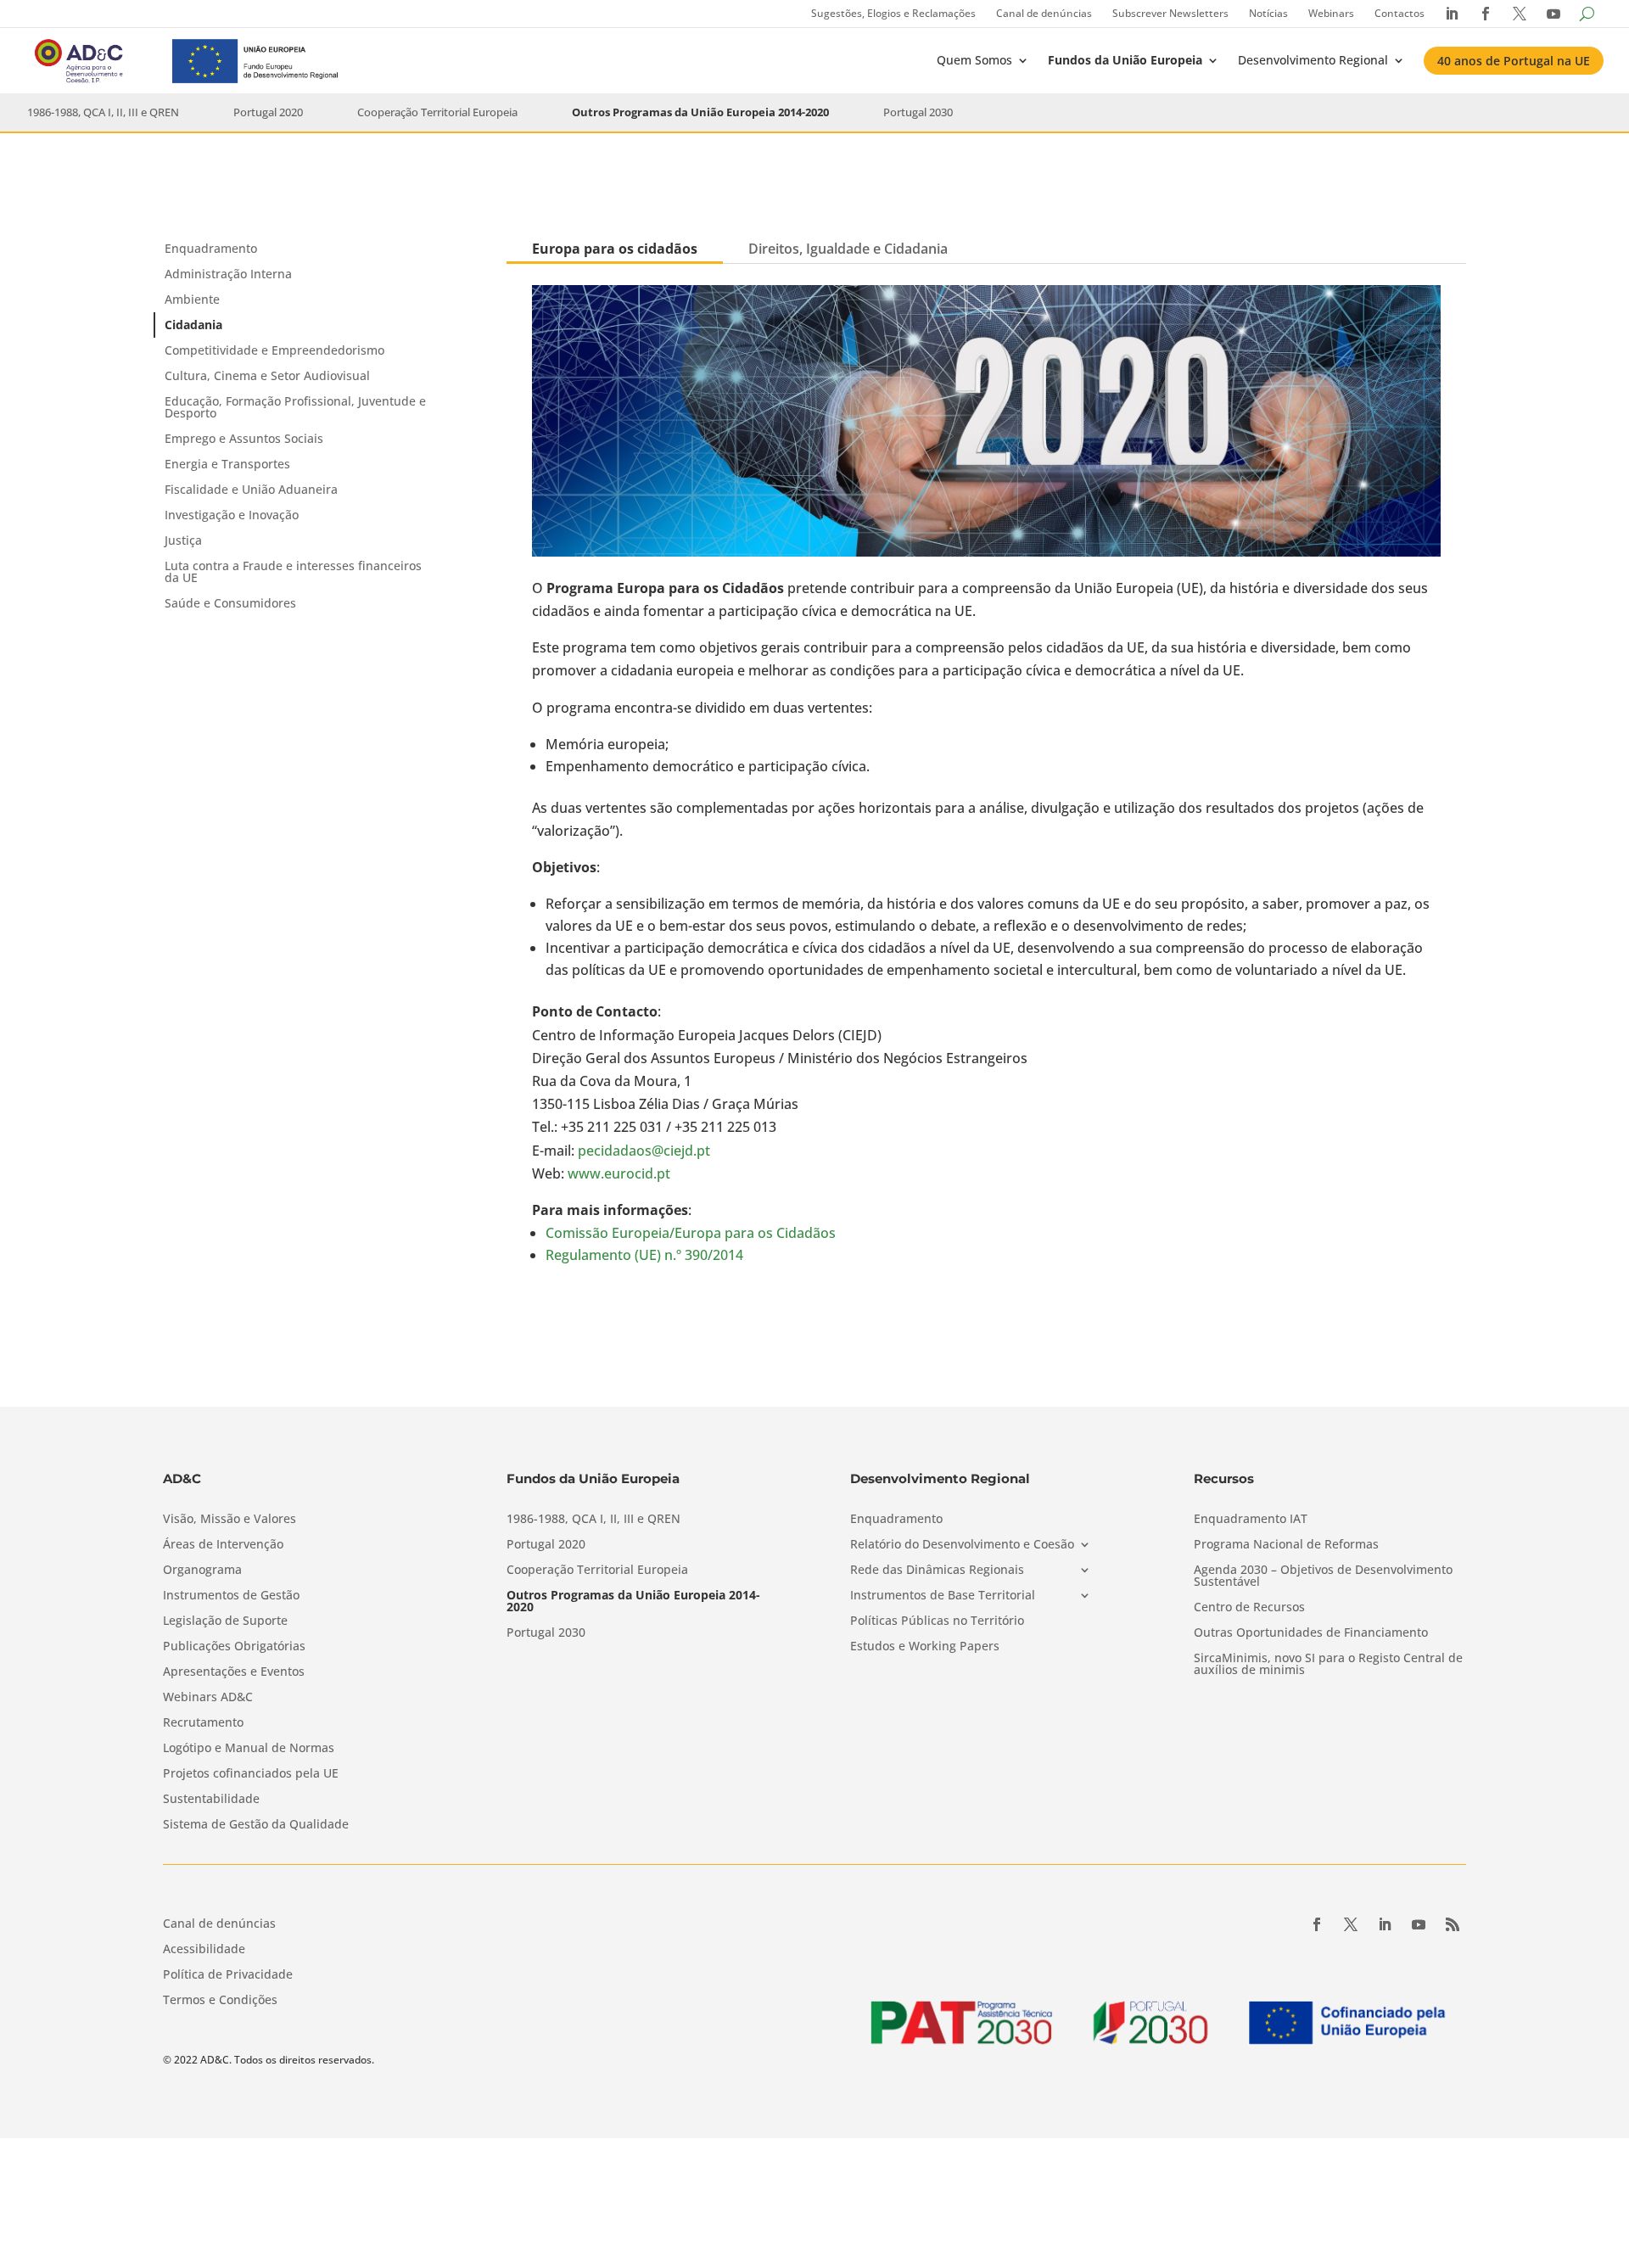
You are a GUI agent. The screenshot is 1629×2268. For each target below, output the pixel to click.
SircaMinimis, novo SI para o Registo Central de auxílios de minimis (1328, 1665)
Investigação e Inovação (232, 515)
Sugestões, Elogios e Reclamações (893, 13)
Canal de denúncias (1044, 13)
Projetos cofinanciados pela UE (251, 1774)
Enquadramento (211, 248)
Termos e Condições (220, 2001)
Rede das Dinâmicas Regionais (937, 1571)
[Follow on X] (1351, 1924)
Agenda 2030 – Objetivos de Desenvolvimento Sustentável (1323, 1576)
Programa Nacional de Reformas (1286, 1545)
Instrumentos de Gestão (231, 1596)
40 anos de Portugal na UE (1514, 61)
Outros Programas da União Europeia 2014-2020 (700, 112)
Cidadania (193, 325)
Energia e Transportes (227, 464)
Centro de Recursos (1249, 1608)
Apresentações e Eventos (234, 1672)
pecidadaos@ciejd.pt (644, 1151)
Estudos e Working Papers (925, 1647)
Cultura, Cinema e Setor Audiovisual (267, 375)
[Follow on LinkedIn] (1385, 1924)
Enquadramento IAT (1251, 1520)
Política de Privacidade (228, 1975)
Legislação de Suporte (225, 1621)
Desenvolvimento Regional (1313, 60)
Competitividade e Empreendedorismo (274, 350)
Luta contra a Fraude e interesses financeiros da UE (293, 571)
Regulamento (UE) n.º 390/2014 (644, 1255)
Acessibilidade (204, 1950)
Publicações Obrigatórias (234, 1647)
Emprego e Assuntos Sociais (244, 438)
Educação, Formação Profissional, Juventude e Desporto (295, 407)
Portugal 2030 (918, 112)
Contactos (1399, 13)
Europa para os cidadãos (615, 249)
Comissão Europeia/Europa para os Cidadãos (691, 1233)
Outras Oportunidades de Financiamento (1311, 1633)
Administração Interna (228, 274)
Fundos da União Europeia (1125, 60)
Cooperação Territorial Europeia (437, 112)
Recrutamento (203, 1723)
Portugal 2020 (268, 112)
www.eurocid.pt (619, 1173)
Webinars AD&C (208, 1698)
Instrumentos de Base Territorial (943, 1596)
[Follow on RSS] (1453, 1924)
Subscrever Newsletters (1170, 13)
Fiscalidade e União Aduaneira (251, 489)
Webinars (1331, 13)
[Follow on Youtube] (1419, 1924)
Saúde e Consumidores (230, 603)
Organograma (202, 1571)
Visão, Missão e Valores (230, 1520)
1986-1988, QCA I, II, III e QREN (103, 112)
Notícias (1268, 13)
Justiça (183, 540)
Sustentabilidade (211, 1800)
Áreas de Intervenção (223, 1545)
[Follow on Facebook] (1317, 1924)
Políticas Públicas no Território (937, 1621)
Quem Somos (974, 60)
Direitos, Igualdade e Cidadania (848, 249)
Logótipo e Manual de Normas (249, 1749)
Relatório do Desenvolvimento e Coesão (962, 1545)
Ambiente (192, 299)
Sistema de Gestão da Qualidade (256, 1825)
